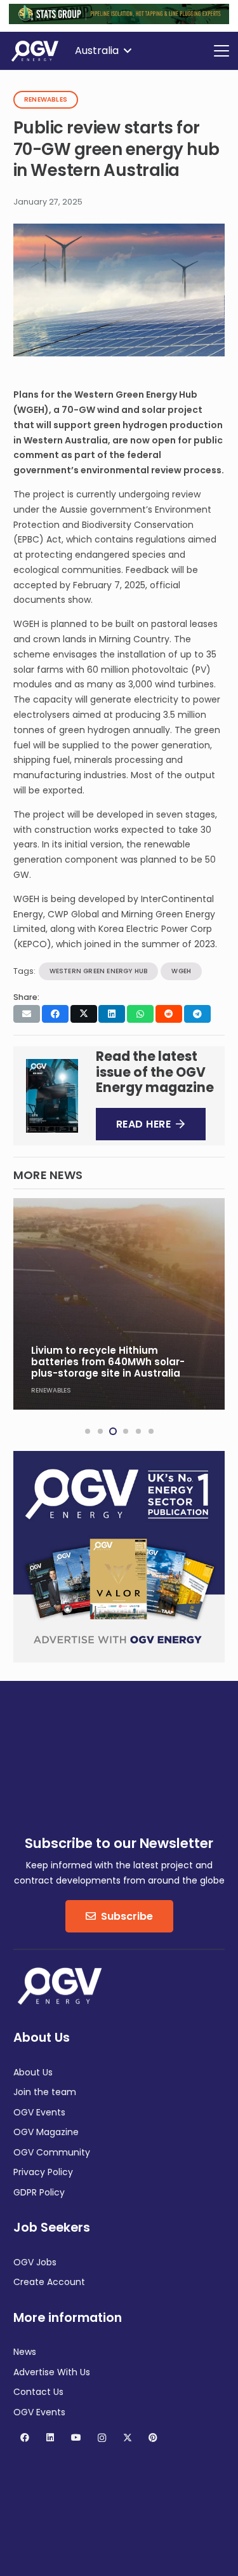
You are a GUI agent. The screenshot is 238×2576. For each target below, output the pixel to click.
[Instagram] (102, 2438)
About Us (33, 2072)
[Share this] (55, 1014)
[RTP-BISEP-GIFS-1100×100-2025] (119, 21)
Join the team (45, 2092)
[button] (103, 51)
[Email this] (27, 1014)
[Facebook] (24, 2438)
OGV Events (39, 2112)
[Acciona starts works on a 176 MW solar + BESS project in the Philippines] (119, 1304)
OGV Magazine (46, 2132)
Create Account (49, 2282)
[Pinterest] (153, 2438)
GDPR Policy (39, 2192)
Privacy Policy (43, 2172)
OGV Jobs (35, 2262)
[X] (127, 2438)
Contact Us (38, 2392)
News (25, 2352)
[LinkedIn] (50, 2438)
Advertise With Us (52, 2372)
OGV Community (52, 2152)
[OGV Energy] (36, 51)
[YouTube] (76, 2438)
